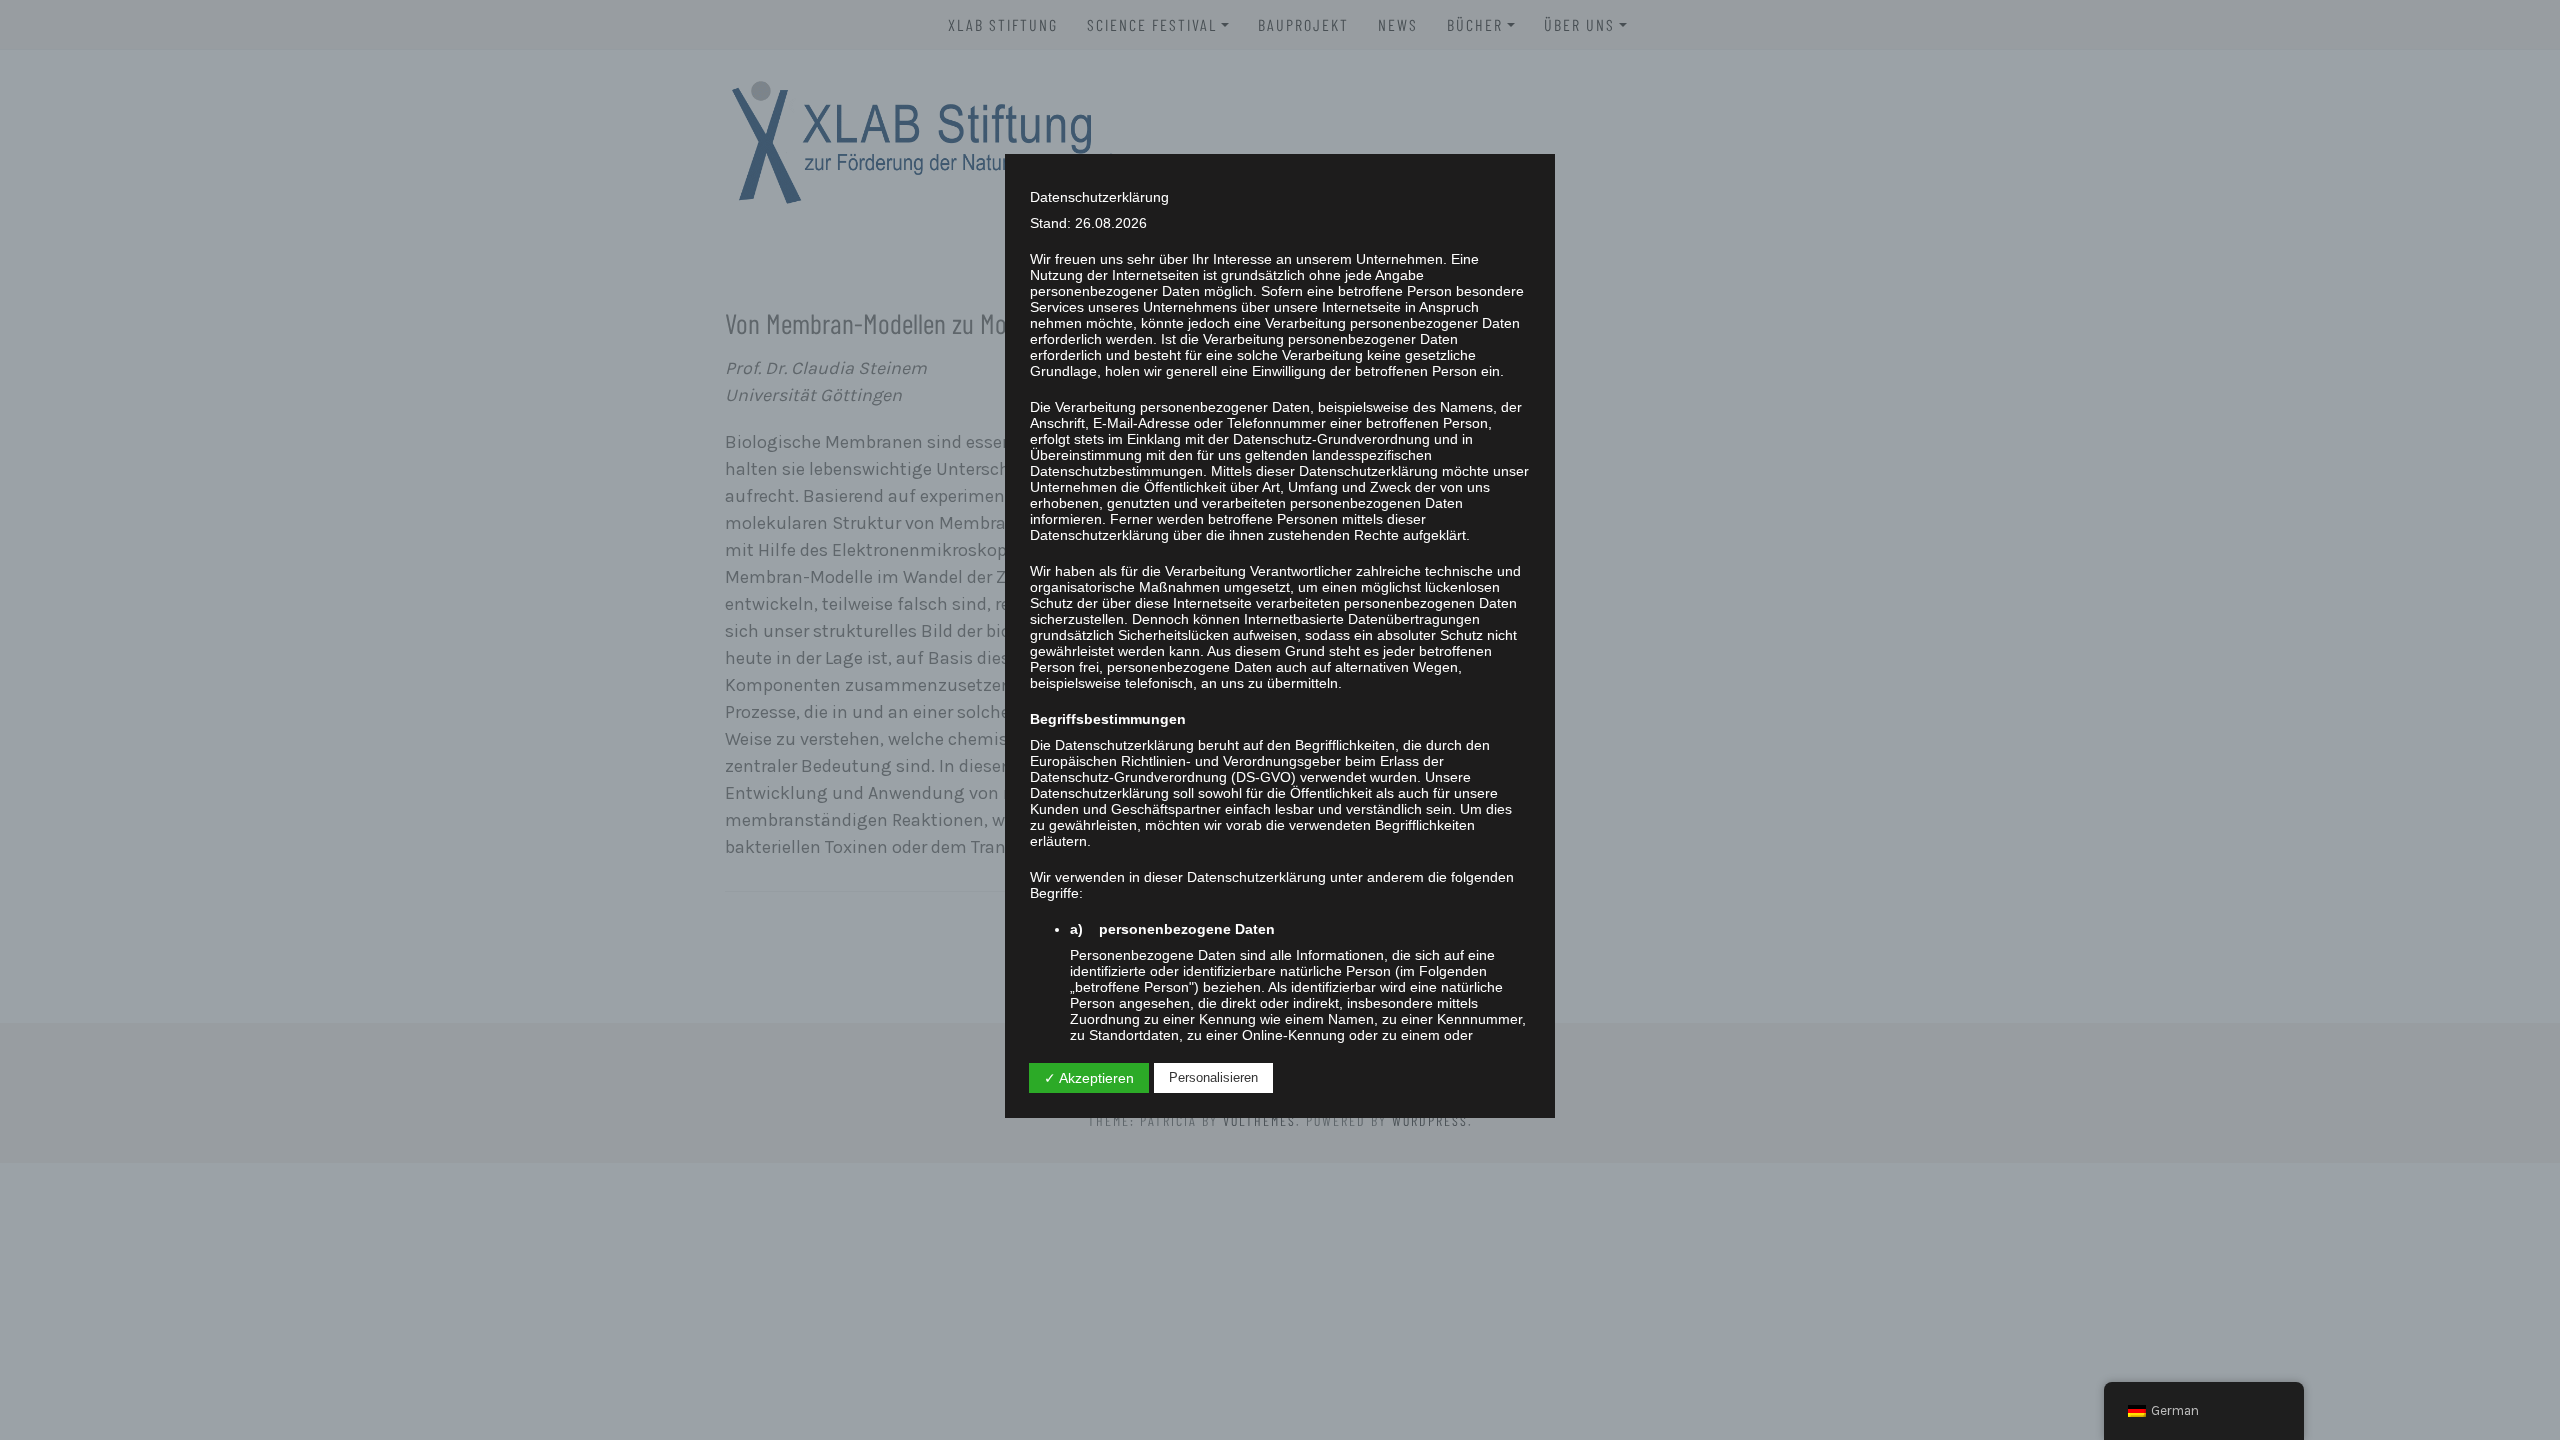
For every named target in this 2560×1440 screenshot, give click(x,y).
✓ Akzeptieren (1089, 1078)
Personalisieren (1213, 1077)
